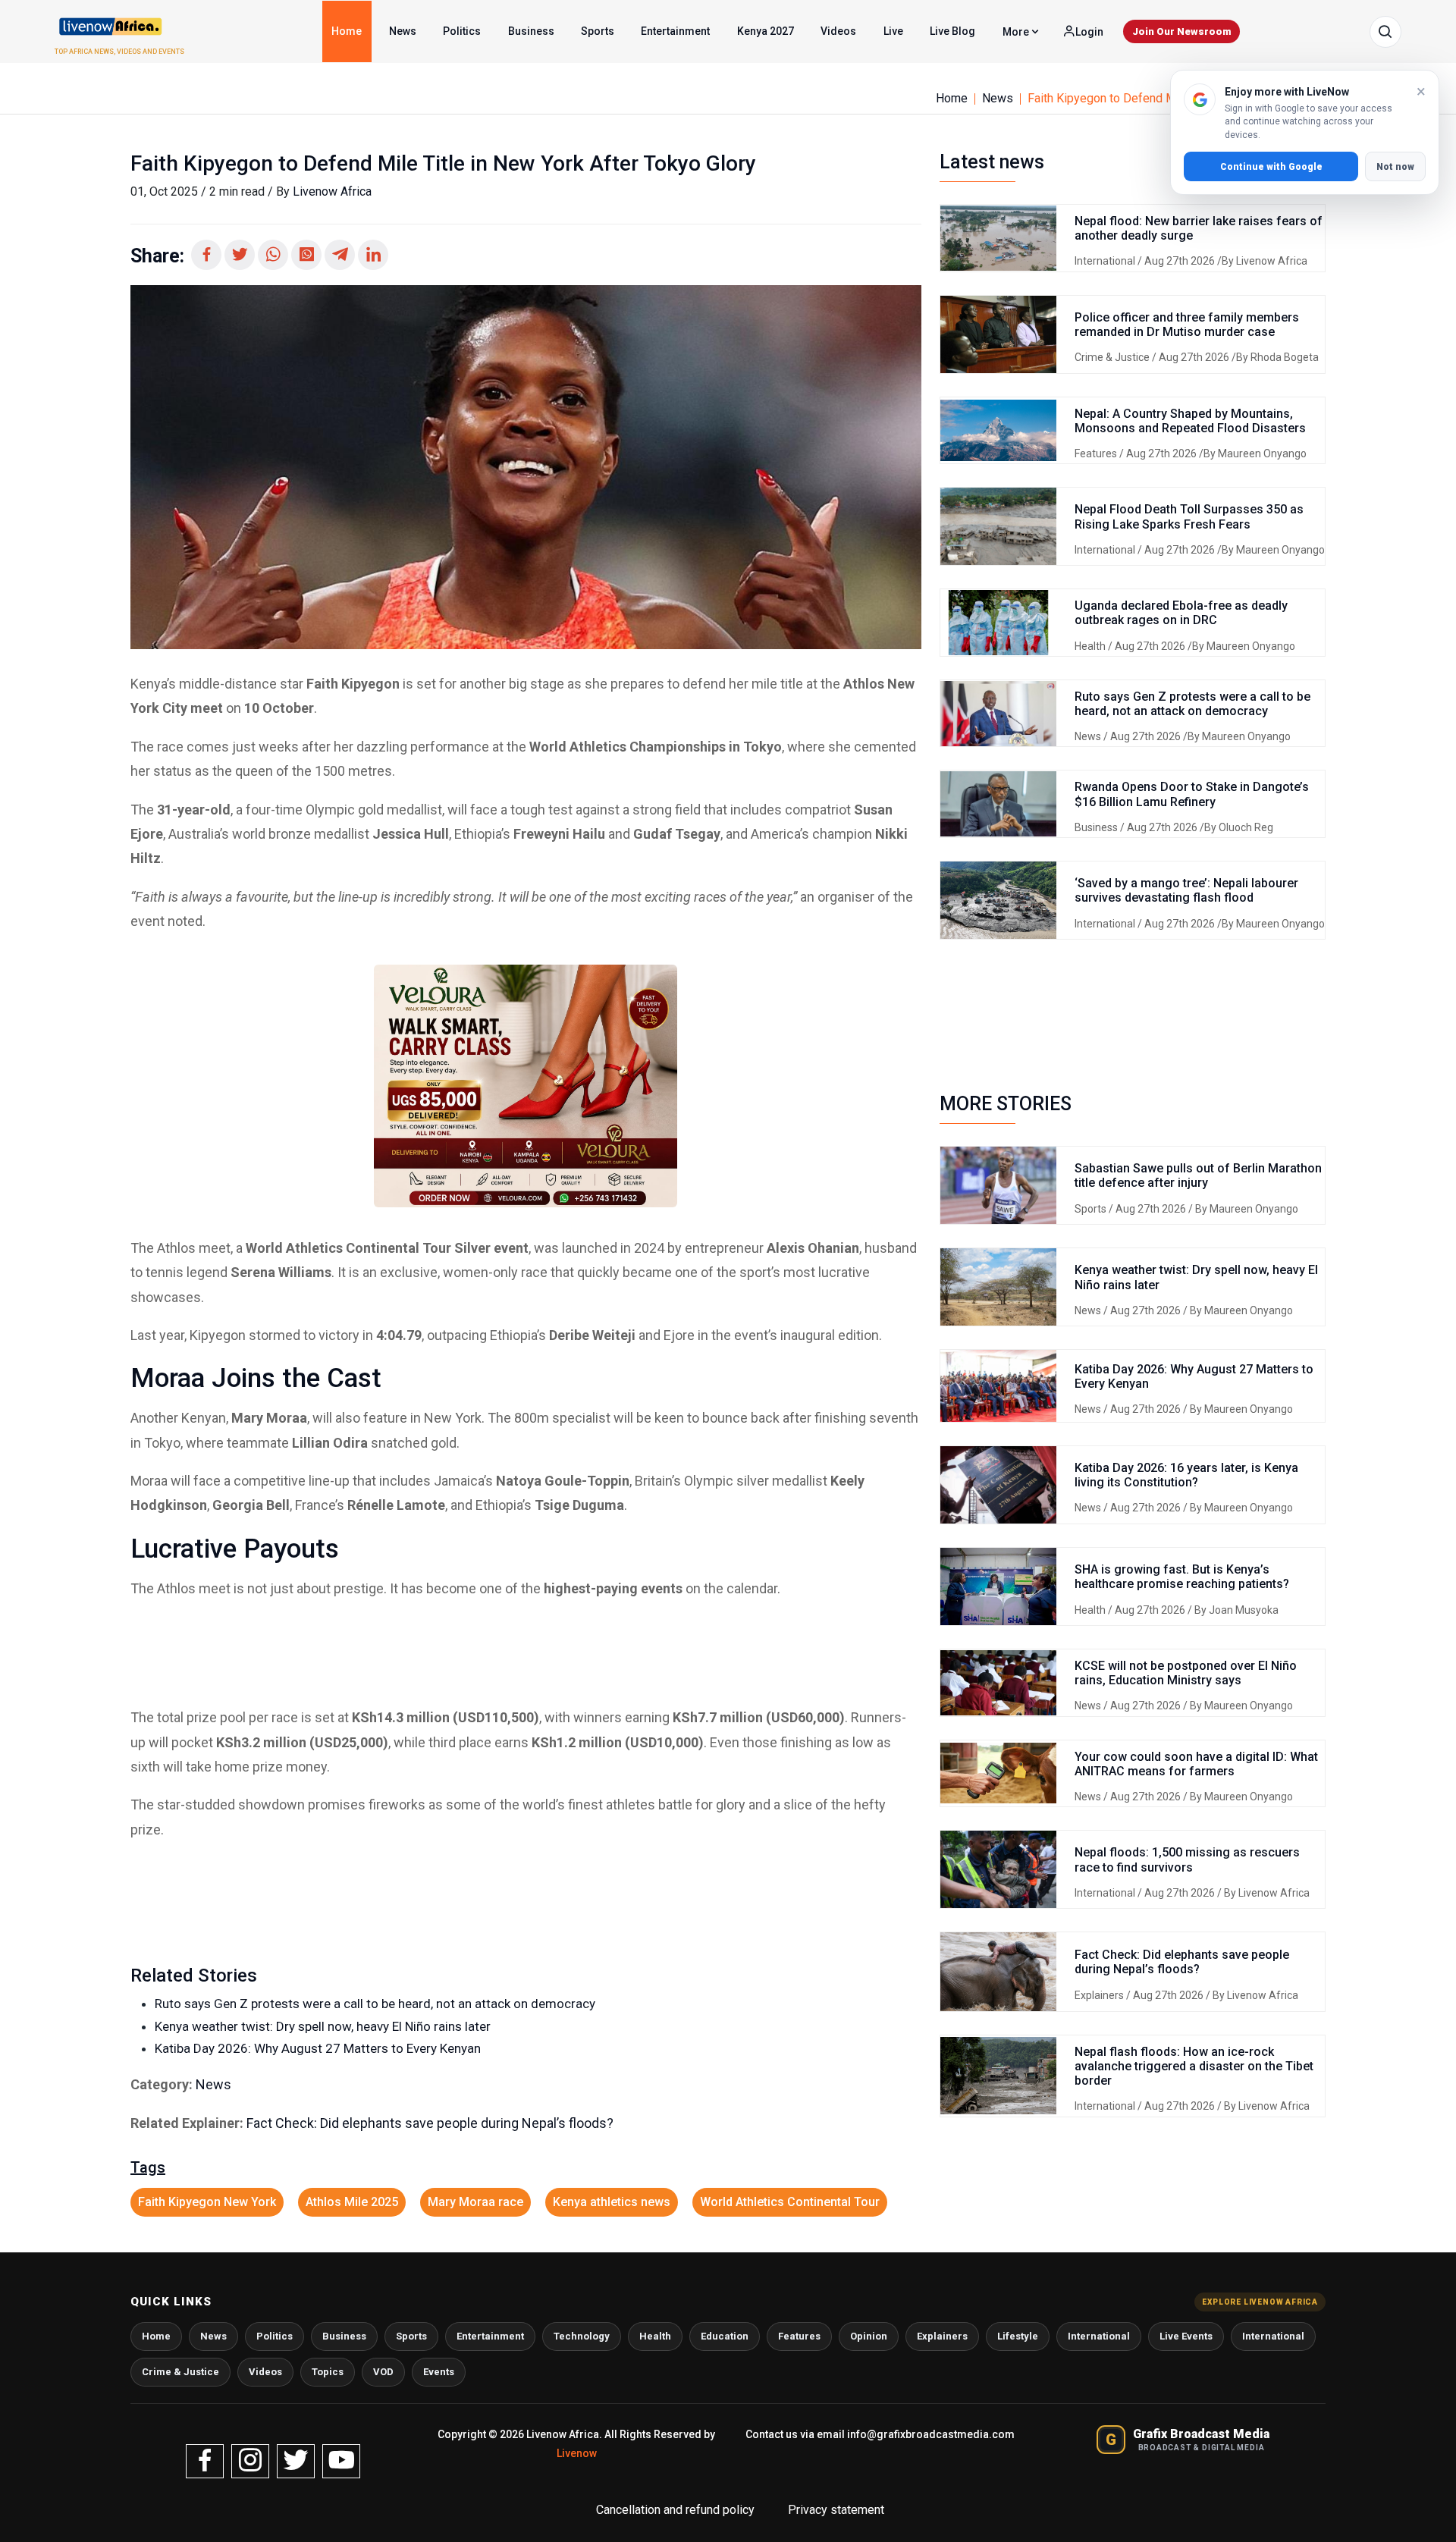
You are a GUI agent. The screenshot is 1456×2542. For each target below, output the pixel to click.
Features (1097, 453)
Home (347, 31)
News (403, 31)
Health (1091, 646)
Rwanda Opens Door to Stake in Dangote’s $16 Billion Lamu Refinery (1192, 794)
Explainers (1100, 1995)
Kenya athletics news (612, 2202)
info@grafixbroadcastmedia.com (931, 2434)
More (1017, 32)
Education (725, 2336)
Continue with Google (1271, 167)
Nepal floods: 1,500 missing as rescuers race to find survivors (1187, 1859)
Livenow (577, 2453)
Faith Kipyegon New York (207, 2202)
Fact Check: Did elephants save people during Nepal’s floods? (430, 2123)
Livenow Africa (332, 191)
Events (439, 2372)
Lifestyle (1018, 2336)
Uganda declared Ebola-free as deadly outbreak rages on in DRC (1181, 613)
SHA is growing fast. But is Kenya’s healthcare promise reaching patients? (1182, 1577)
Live (893, 31)
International (1106, 261)
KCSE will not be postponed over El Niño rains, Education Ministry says (1186, 1673)
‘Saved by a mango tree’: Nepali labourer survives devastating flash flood (1186, 890)
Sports (598, 31)
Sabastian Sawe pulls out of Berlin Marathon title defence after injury (1198, 1175)
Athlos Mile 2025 (352, 2202)
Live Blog (952, 31)
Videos (838, 31)
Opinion (869, 2336)
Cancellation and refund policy (677, 2510)
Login (1088, 32)
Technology (582, 2336)
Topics (328, 2372)
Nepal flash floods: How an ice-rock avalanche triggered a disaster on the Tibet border (1194, 2066)
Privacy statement (836, 2510)
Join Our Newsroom (1181, 31)
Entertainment (675, 31)
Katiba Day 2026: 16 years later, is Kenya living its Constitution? (1186, 1475)
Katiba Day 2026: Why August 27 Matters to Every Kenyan (318, 2048)
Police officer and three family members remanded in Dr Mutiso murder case (1187, 325)
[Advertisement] (526, 1653)
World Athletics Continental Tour (790, 2202)
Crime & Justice (1113, 357)
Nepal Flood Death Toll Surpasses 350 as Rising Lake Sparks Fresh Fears (1189, 516)
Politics (462, 31)
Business (531, 31)
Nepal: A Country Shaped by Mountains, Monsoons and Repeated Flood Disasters (1190, 421)
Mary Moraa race (475, 2202)
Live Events (1186, 2336)
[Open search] (1385, 32)
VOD (383, 2372)
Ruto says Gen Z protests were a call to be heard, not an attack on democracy (375, 2004)
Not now (1395, 167)
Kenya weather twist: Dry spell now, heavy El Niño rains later (323, 2026)
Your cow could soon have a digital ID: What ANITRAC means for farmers (1196, 1764)
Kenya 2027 (766, 31)
